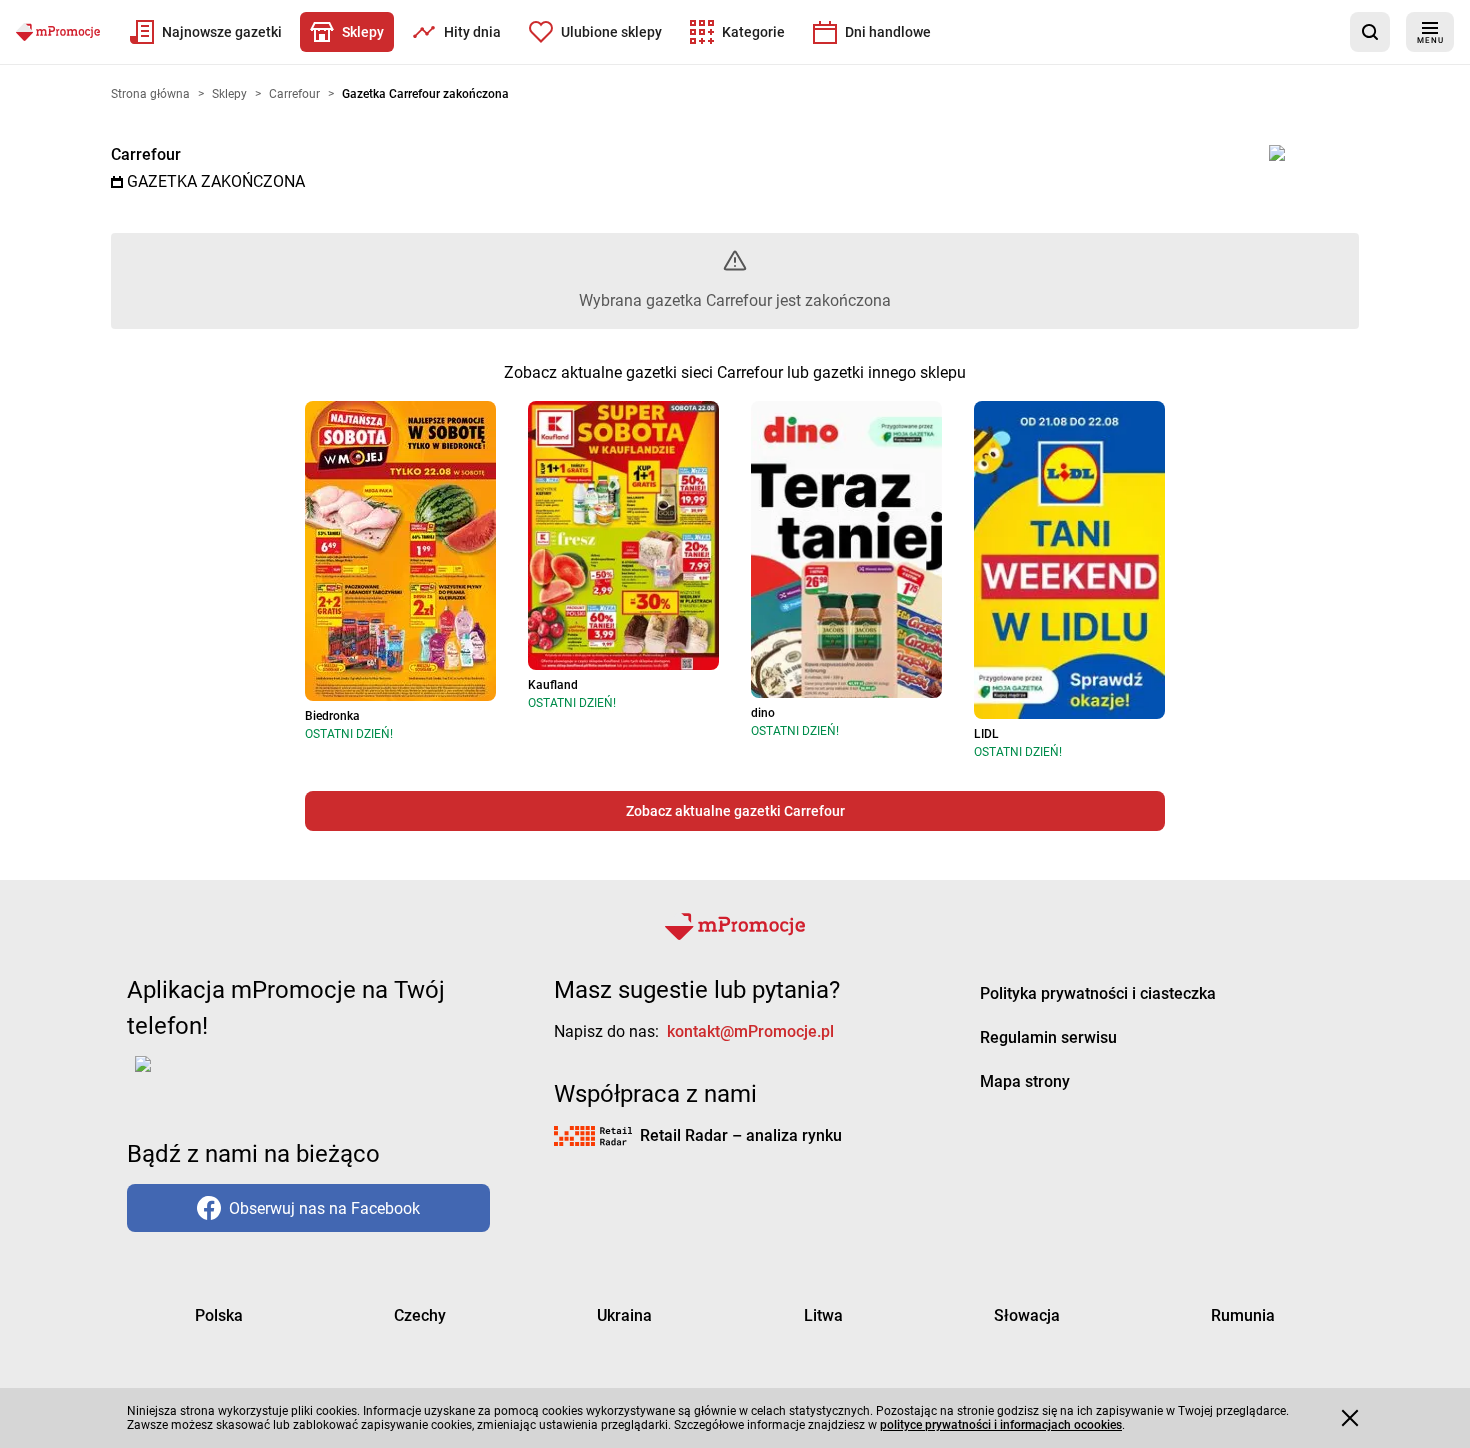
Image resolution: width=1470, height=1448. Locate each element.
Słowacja (1027, 1315)
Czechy (420, 1315)
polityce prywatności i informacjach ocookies (1001, 1425)
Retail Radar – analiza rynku (741, 1135)
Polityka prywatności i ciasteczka (1098, 993)
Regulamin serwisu (1048, 1037)
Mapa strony (1025, 1081)
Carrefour (146, 154)
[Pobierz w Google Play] (205, 1076)
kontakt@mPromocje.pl (750, 1031)
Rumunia (1243, 1315)
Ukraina (624, 1315)
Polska (219, 1315)
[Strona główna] (58, 32)
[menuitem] (206, 32)
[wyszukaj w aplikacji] (1370, 32)
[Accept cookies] (1350, 1418)
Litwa (823, 1315)
